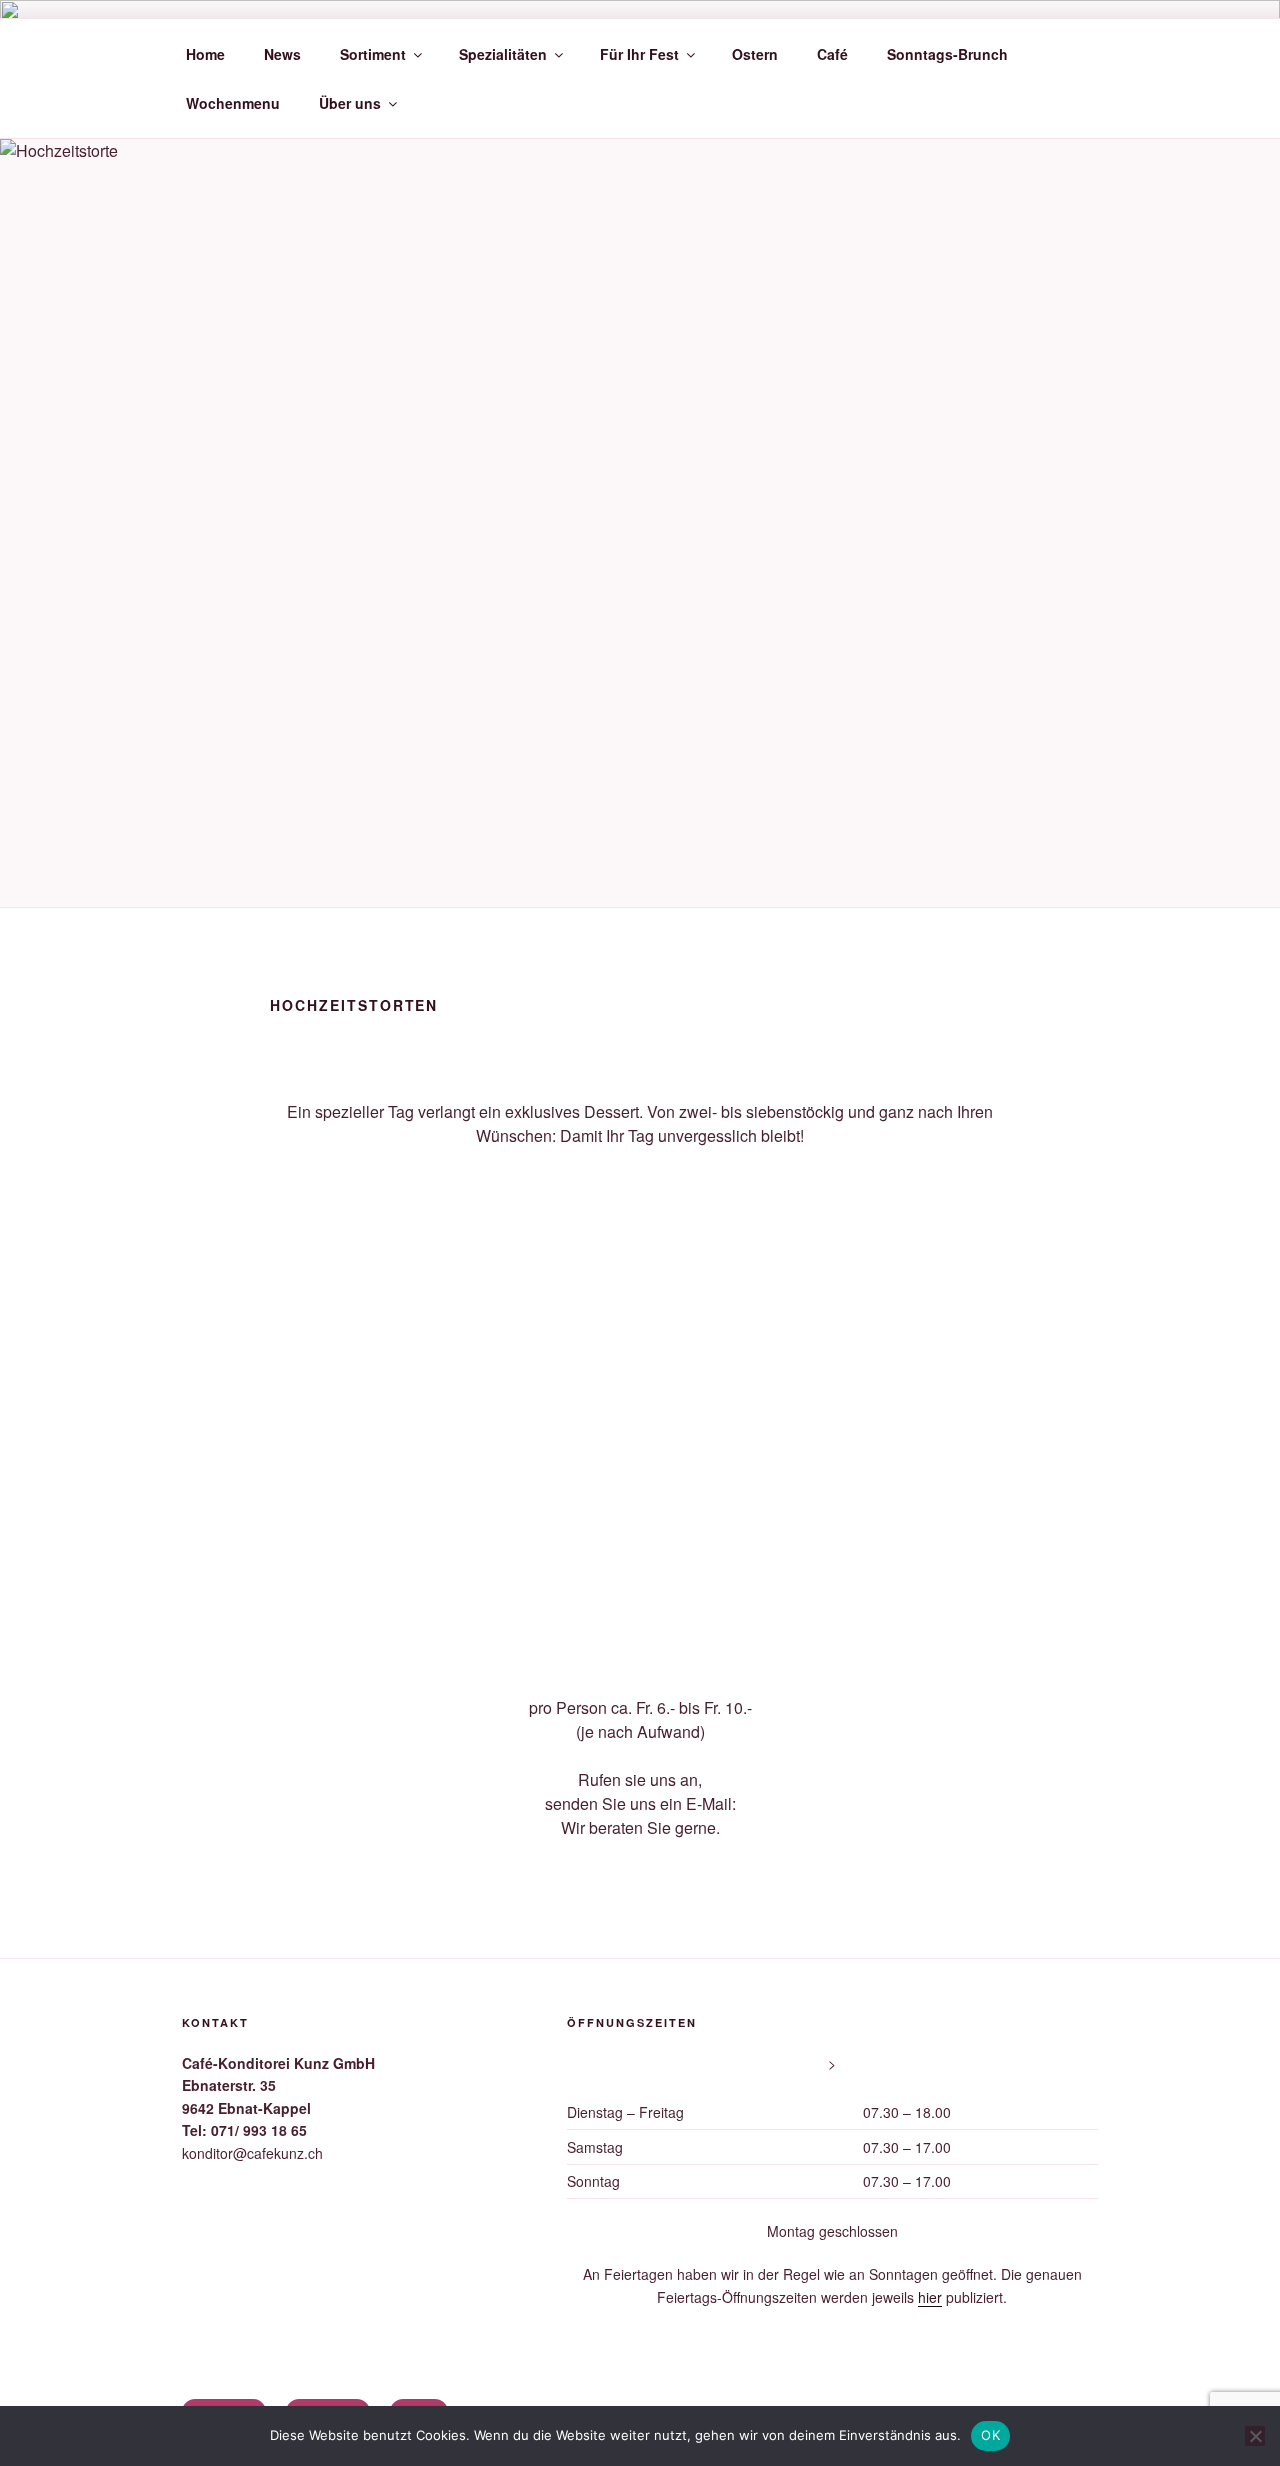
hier (930, 2297)
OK (990, 2435)
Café (832, 54)
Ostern (755, 54)
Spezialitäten (503, 54)
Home (205, 54)
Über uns (350, 103)
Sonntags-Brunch (947, 54)
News (282, 54)
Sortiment (373, 54)
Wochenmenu (233, 103)
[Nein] (1255, 2436)
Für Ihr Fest (639, 54)
